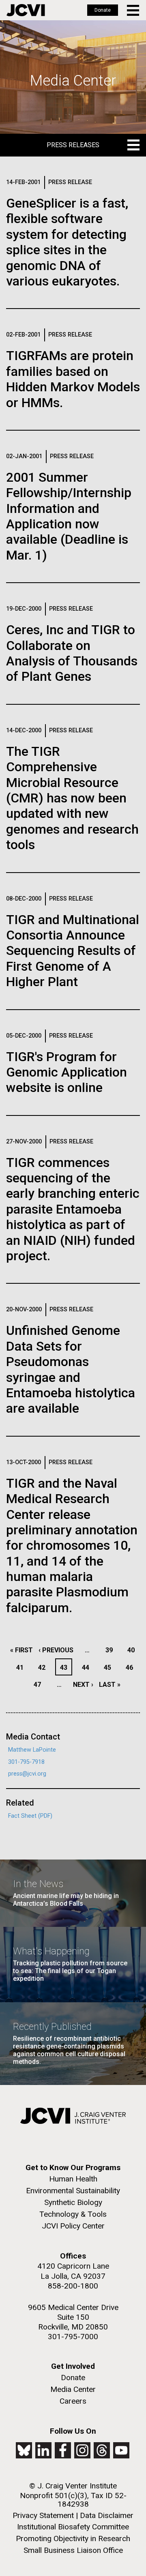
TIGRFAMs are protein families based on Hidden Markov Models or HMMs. (73, 379)
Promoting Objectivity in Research (73, 2538)
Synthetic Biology (73, 2202)
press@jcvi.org (27, 1774)
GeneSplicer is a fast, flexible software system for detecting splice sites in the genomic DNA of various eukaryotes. (67, 242)
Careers (73, 2401)
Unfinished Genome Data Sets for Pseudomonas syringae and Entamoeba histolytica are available (71, 1369)
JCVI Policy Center (73, 2226)
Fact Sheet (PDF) (30, 1816)
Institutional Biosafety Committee (73, 2527)
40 (133, 1650)
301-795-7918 (26, 1762)
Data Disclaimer (107, 2515)
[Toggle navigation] (134, 10)
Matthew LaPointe (32, 1750)
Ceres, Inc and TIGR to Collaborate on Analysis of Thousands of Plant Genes (72, 653)
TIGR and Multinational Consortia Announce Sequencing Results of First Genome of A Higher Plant (73, 951)
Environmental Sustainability (73, 2191)
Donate (103, 10)
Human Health (73, 2179)
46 (132, 1668)
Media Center (73, 2389)
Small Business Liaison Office (73, 2550)
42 (44, 1668)
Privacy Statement (43, 2515)
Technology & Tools (73, 2214)
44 (88, 1668)
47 (40, 1685)
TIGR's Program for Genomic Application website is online (67, 1072)
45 (110, 1668)
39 (111, 1650)
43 (66, 1668)
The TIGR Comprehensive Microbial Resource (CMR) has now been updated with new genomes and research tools (72, 798)
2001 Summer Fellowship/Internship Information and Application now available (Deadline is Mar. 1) (69, 516)
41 (22, 1668)
